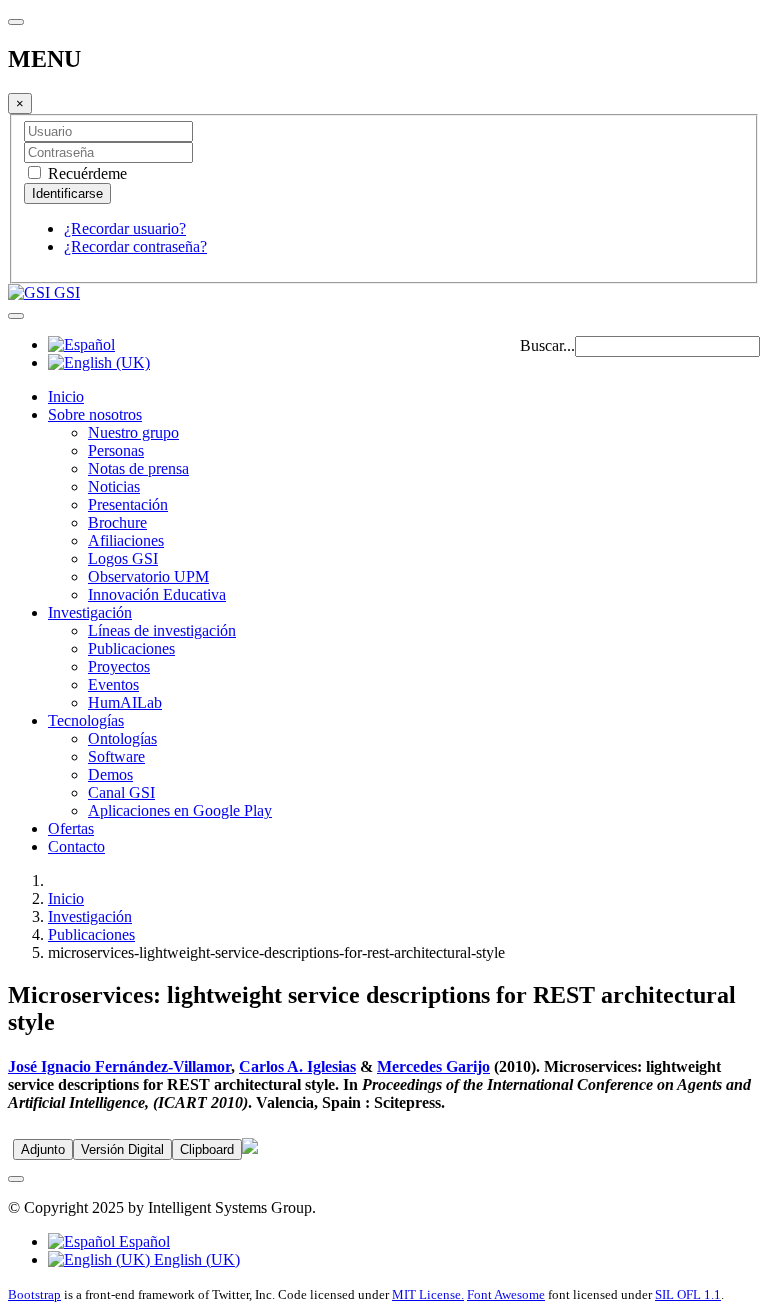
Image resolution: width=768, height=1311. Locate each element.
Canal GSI (121, 792)
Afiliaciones (126, 540)
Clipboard (207, 1149)
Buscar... (547, 345)
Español (142, 1241)
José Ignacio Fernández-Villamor (119, 1066)
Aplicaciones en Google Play (180, 810)
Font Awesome (506, 1294)
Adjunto (43, 1149)
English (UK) (195, 1259)
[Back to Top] (16, 1179)
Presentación (128, 504)
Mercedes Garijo (433, 1066)
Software (116, 756)
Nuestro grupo (133, 432)
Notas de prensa (138, 468)
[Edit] (250, 1148)
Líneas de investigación (162, 630)
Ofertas (71, 828)
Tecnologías (86, 720)
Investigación (90, 612)
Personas (116, 450)
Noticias (114, 486)
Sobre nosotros (95, 414)
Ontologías (122, 738)
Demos (110, 774)
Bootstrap (34, 1294)
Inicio (66, 396)
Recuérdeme (85, 173)
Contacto (76, 846)
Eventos (113, 684)
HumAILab (125, 702)
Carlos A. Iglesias (297, 1066)
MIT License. (428, 1294)
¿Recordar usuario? (125, 228)
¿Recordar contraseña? (135, 246)
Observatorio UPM (148, 576)
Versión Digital (122, 1149)
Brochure (117, 522)
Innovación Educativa (157, 594)
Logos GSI (123, 558)
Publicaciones (131, 648)
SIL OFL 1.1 (688, 1294)
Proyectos (119, 666)
